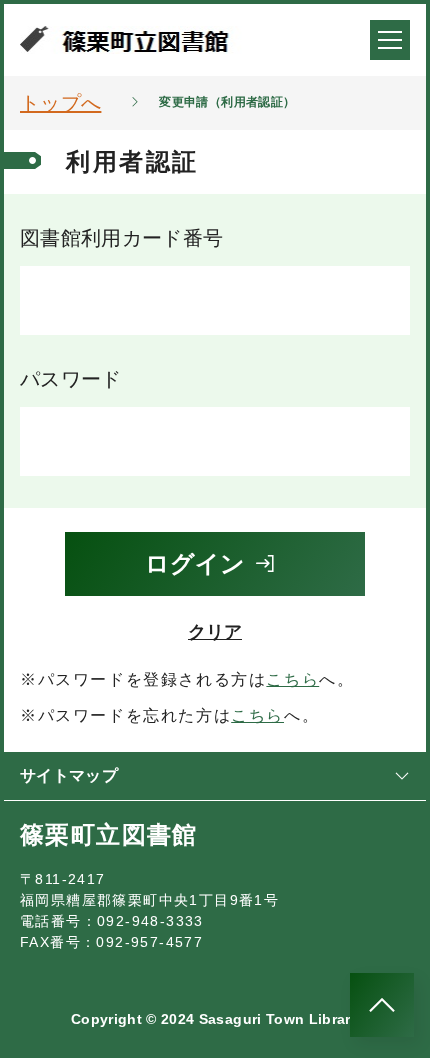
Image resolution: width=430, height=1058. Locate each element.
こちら (292, 679)
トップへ (60, 103)
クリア (215, 632)
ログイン (195, 563)
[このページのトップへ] (382, 1005)
